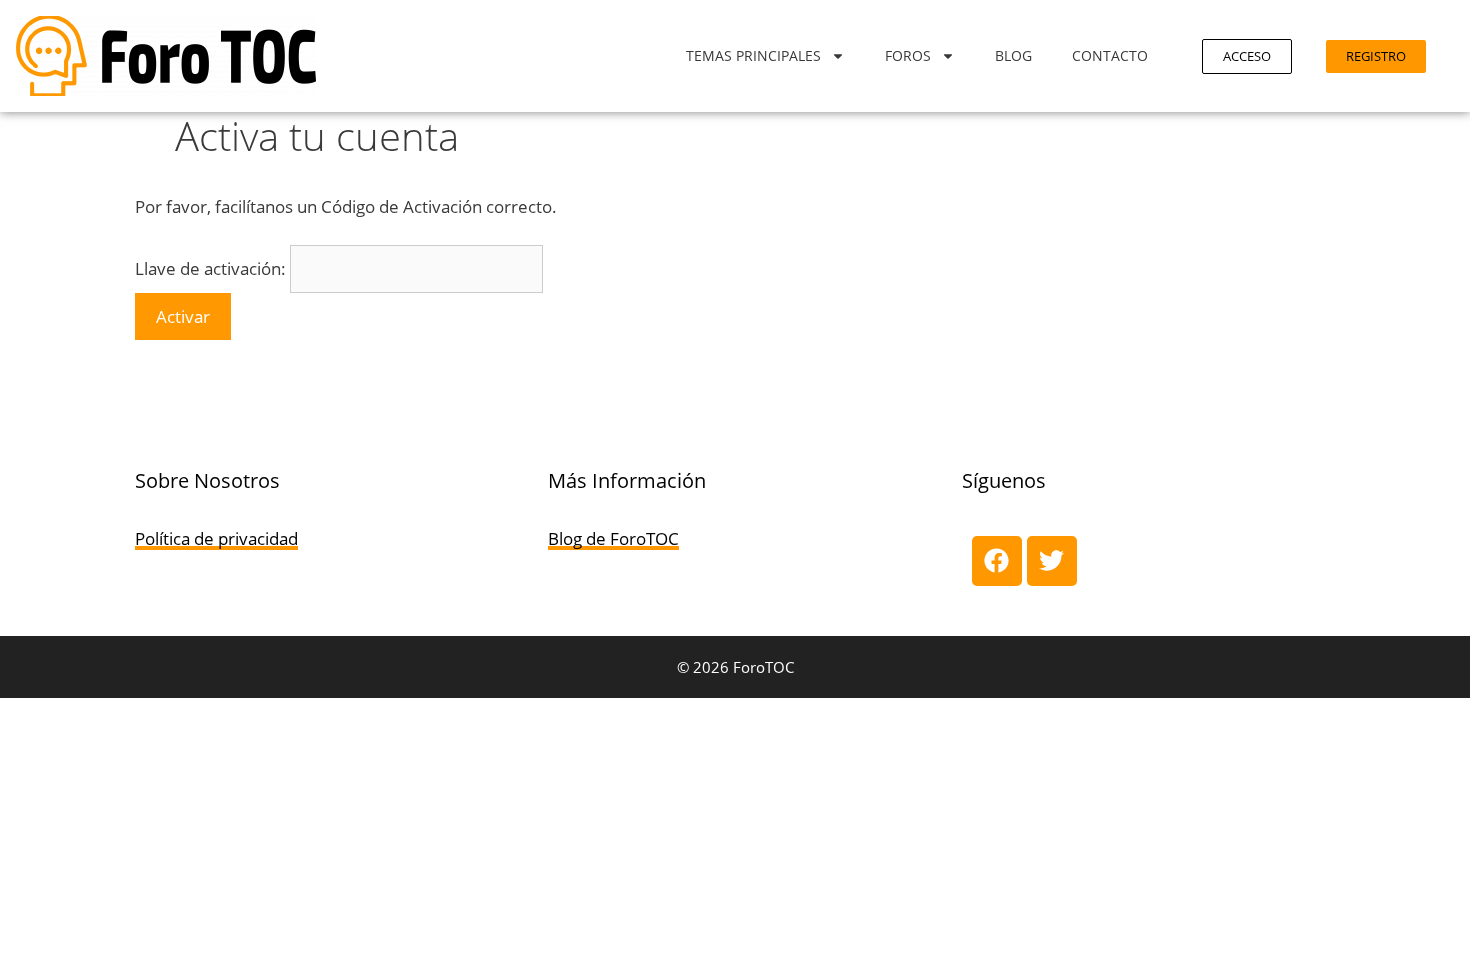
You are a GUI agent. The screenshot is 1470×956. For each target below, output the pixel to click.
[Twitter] (1052, 561)
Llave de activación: (210, 268)
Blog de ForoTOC (613, 538)
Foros (908, 55)
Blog (1013, 55)
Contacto (1110, 55)
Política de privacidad (216, 538)
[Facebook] (997, 561)
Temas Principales (753, 55)
